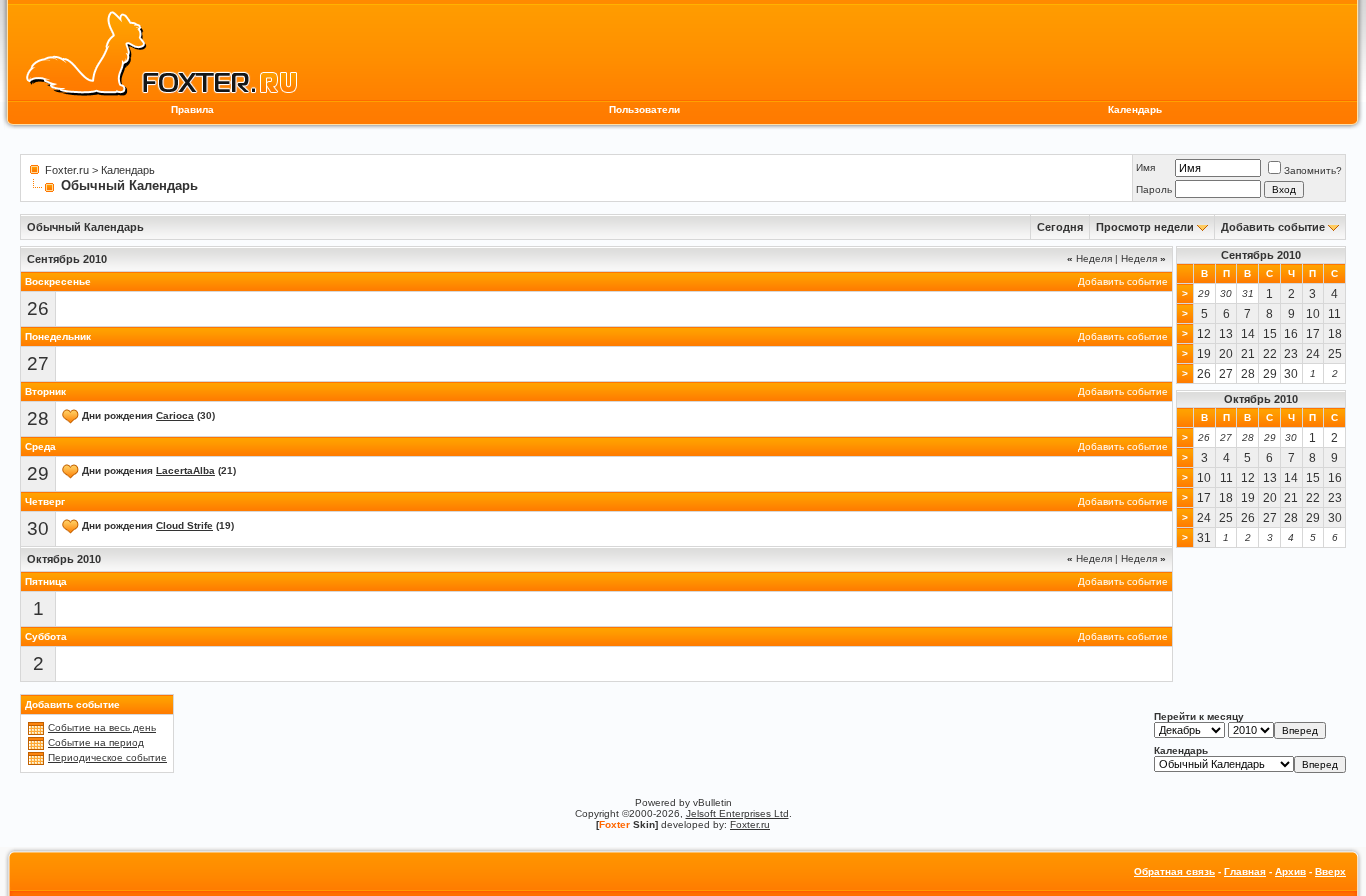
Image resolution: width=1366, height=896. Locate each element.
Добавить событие (1273, 227)
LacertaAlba (185, 470)
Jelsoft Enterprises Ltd (737, 813)
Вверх (1330, 871)
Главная (1245, 871)
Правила (192, 109)
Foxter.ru (67, 170)
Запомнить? (1313, 170)
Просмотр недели (1145, 227)
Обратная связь (1174, 871)
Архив (1290, 871)
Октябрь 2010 (1261, 399)
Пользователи (644, 109)
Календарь (1135, 109)
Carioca (175, 415)
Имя (1145, 167)
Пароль (1154, 189)
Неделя (1089, 258)
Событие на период (96, 742)
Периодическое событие (107, 757)
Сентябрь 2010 (1261, 255)
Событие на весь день (102, 727)
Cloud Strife (184, 525)
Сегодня (1060, 227)
